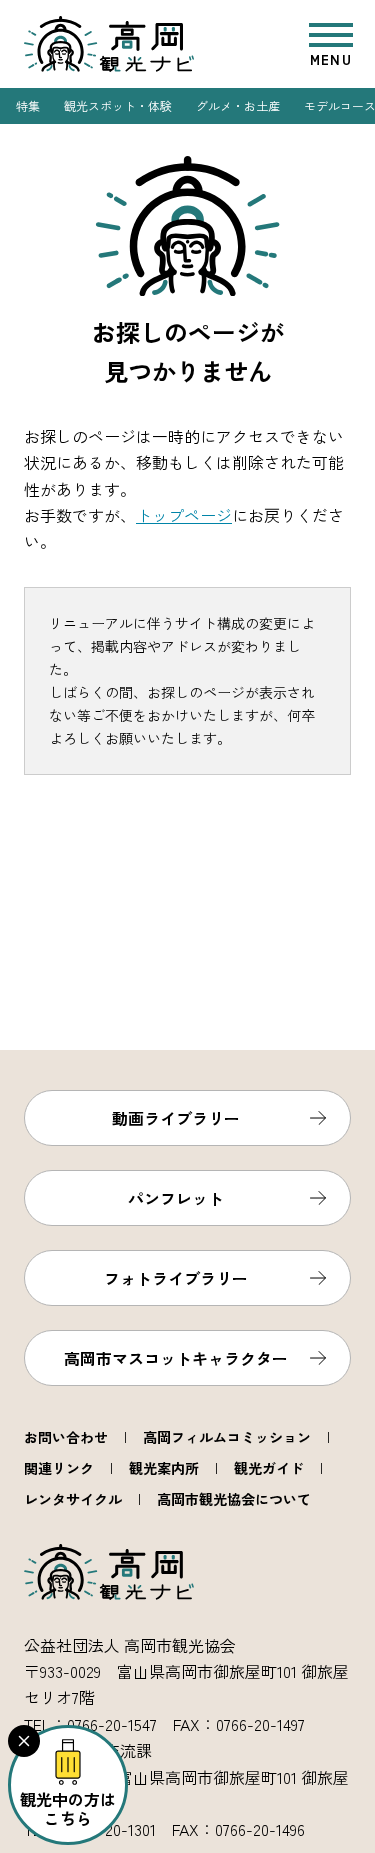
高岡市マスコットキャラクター (176, 1358)
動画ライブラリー (176, 1118)
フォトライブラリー (176, 1278)
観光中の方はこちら (68, 1808)
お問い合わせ (66, 1437)
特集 (28, 105)
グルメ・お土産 (238, 105)
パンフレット (176, 1198)
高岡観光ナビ (109, 44)
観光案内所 (164, 1468)
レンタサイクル (73, 1499)
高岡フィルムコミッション (227, 1437)
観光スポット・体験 (118, 105)
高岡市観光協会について (234, 1499)
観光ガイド (269, 1468)
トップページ (184, 515)
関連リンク (59, 1468)
